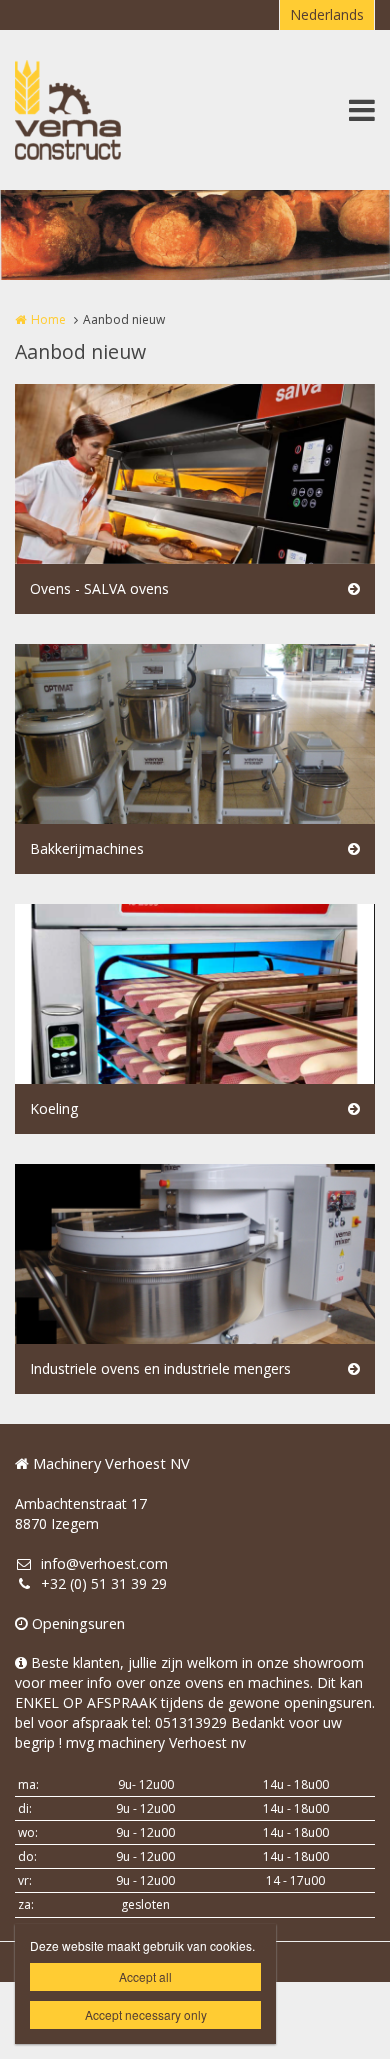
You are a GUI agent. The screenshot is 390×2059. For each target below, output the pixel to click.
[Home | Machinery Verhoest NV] (98, 110)
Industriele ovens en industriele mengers (160, 1368)
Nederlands (327, 14)
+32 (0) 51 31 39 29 (104, 1583)
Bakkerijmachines (87, 848)
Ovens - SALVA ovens (99, 588)
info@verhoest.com (104, 1563)
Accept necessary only (146, 2014)
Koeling (54, 1108)
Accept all (145, 1976)
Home (48, 319)
